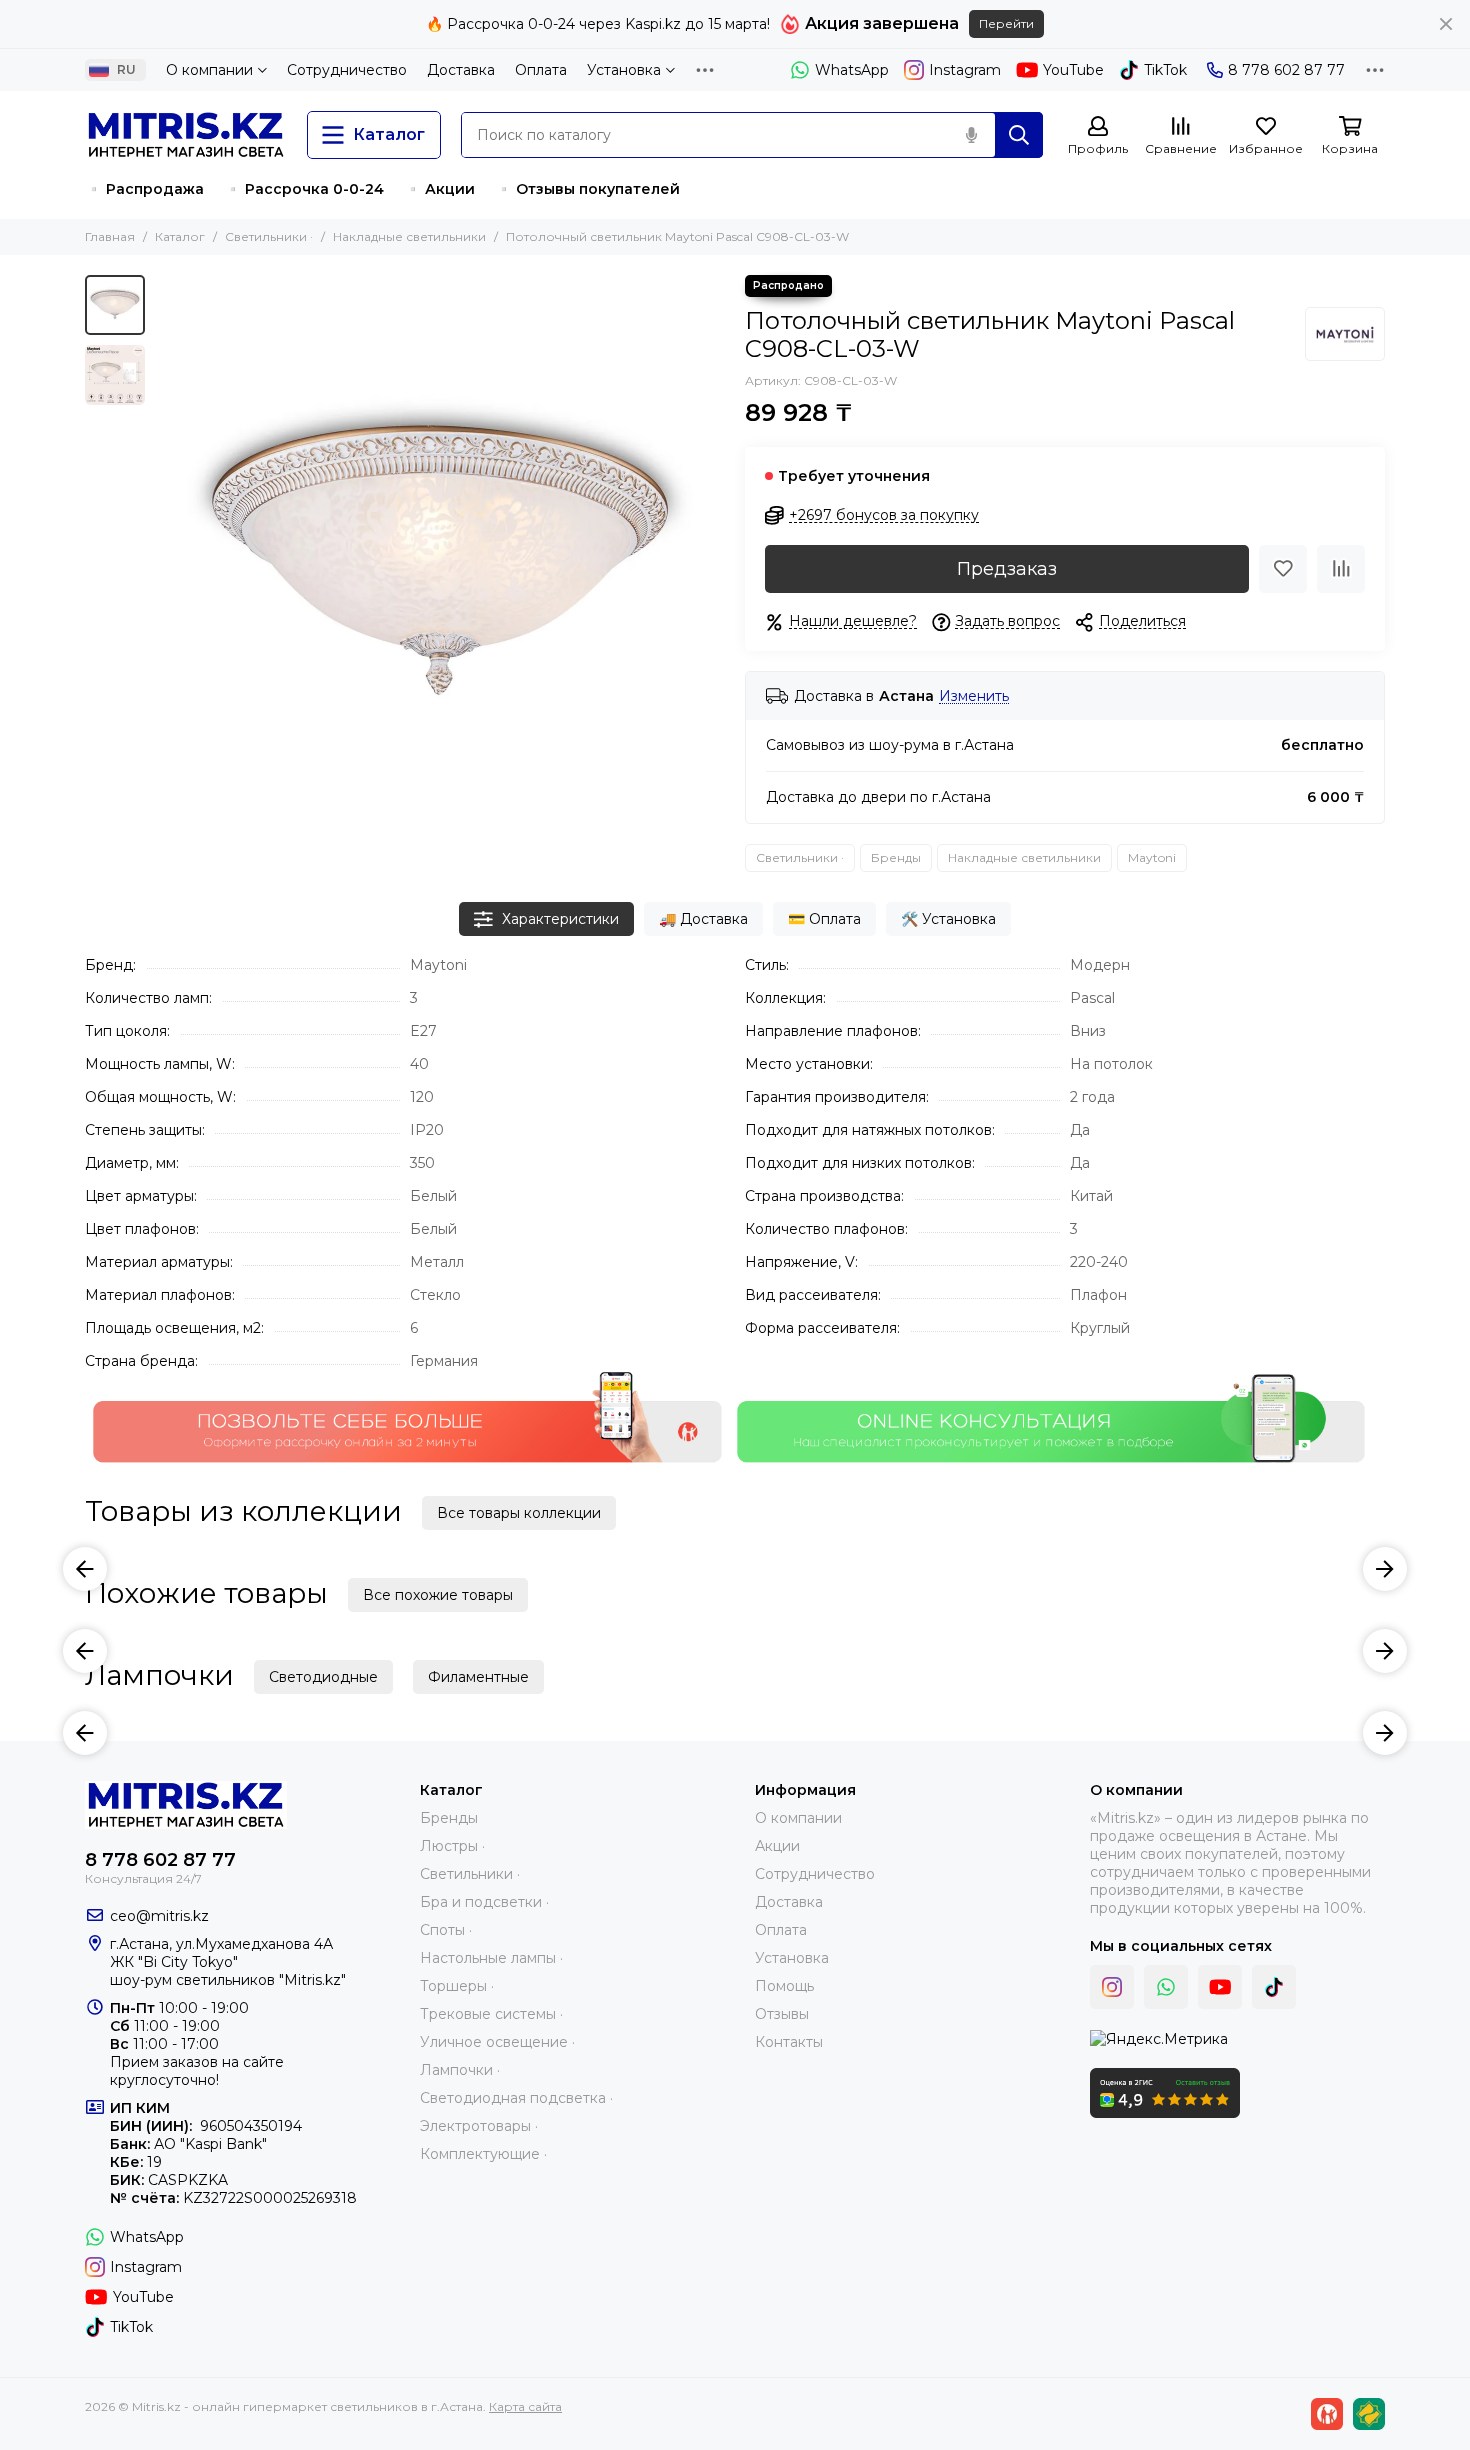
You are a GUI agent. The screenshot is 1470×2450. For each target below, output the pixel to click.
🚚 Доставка (703, 919)
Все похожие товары (438, 1595)
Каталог (180, 236)
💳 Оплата (824, 919)
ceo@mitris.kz (159, 1916)
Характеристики (560, 919)
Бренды (896, 857)
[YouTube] (1220, 1987)
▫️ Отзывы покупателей (587, 189)
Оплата (541, 70)
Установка (624, 70)
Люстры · (452, 1846)
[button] (165, 560)
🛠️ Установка (948, 919)
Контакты (789, 2042)
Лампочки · (460, 2070)
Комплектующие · (483, 2154)
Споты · (446, 1930)
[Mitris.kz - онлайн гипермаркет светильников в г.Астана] (186, 135)
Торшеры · (457, 1986)
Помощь (784, 1986)
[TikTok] (1274, 1987)
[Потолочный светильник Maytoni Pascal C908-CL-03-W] (440, 560)
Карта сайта (525, 2406)
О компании (209, 70)
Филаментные (478, 1677)
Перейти (1006, 23)
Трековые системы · (491, 2014)
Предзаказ (1007, 569)
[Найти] (1019, 135)
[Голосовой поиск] (971, 135)
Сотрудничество (347, 70)
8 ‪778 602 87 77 (1286, 70)
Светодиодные (323, 1677)
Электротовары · (479, 2126)
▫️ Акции (439, 189)
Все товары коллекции (519, 1513)
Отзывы (782, 2014)
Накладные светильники (409, 236)
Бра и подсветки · (484, 1902)
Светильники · (269, 236)
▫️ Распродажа (144, 189)
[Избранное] (1283, 569)
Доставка (461, 70)
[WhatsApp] (1166, 1987)
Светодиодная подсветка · (516, 2098)
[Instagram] (1112, 1987)
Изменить (974, 696)
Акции (777, 1846)
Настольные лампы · (491, 1958)
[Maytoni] (1345, 334)
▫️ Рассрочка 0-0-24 (304, 189)
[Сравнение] (1341, 569)
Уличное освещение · (497, 2042)
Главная (110, 236)
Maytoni (1152, 857)
